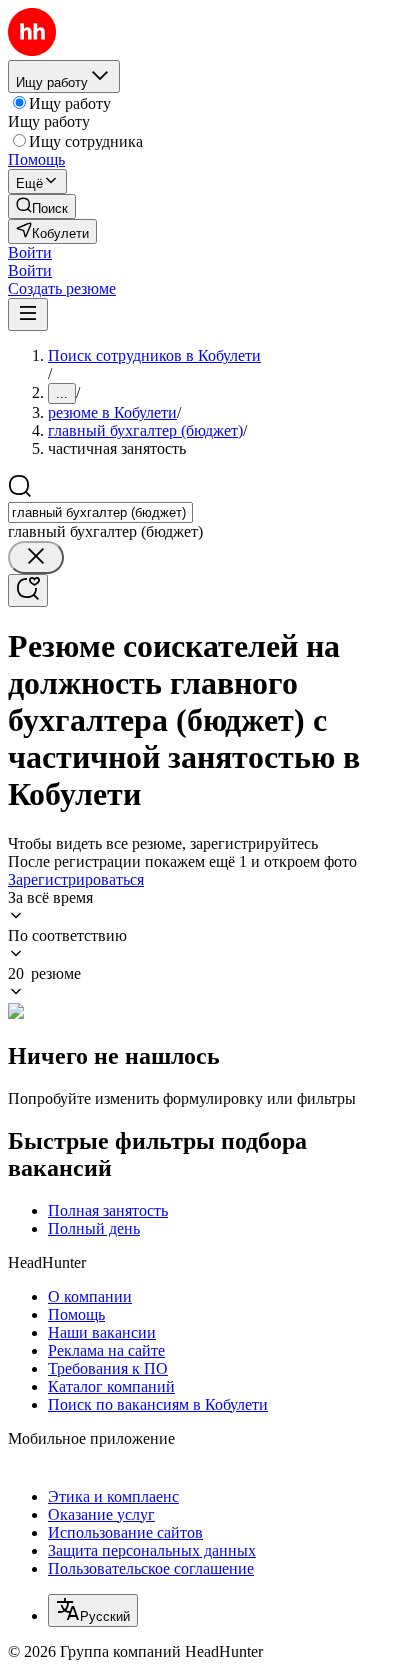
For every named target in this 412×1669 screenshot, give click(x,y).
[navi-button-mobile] (28, 314)
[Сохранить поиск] (28, 590)
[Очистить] (36, 557)
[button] (30, 252)
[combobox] (100, 512)
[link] (42, 206)
